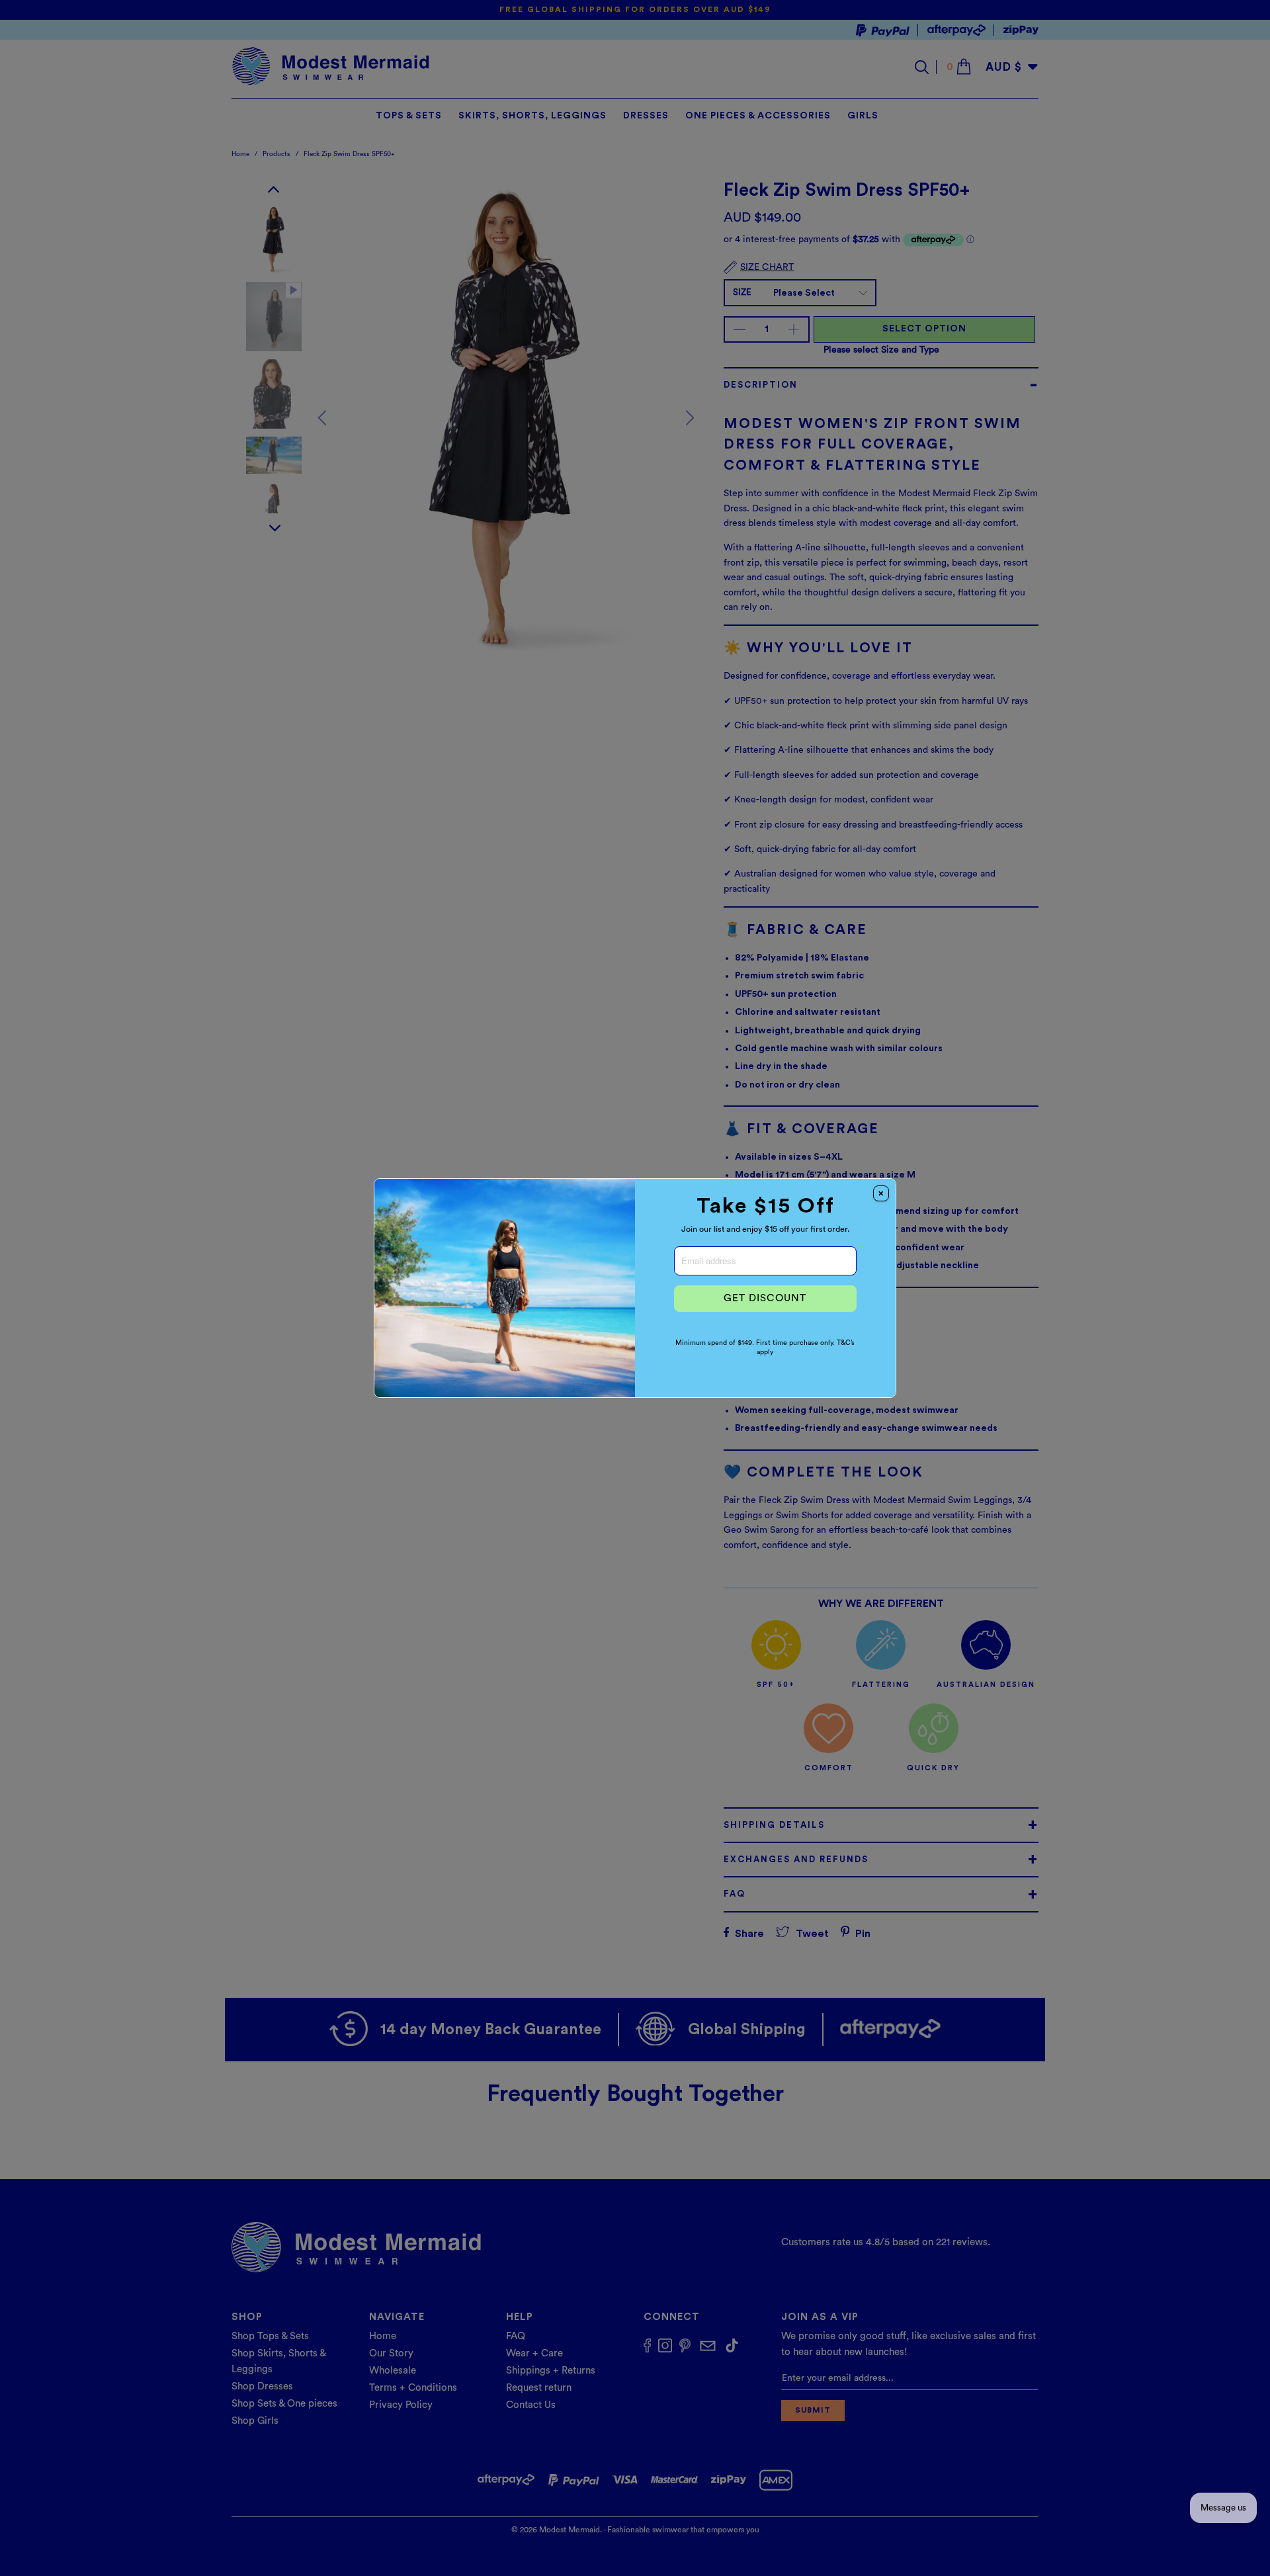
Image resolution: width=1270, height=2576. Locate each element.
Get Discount (765, 1298)
